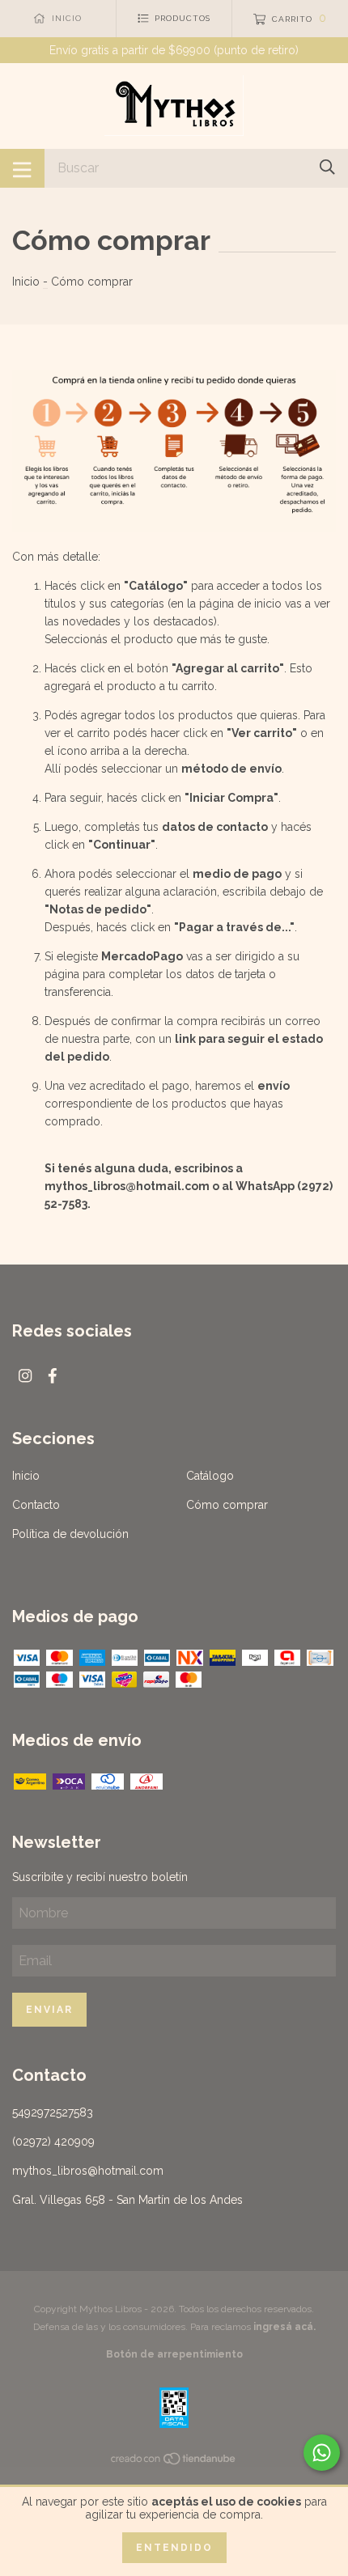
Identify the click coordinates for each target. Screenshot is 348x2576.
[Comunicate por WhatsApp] (322, 2453)
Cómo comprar (227, 1505)
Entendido (174, 2548)
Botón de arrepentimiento (174, 2354)
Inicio (26, 282)
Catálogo (210, 1476)
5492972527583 (53, 2112)
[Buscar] (327, 167)
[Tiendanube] (174, 2462)
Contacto (36, 1505)
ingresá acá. (284, 2327)
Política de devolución (70, 1534)
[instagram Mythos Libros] (25, 1376)
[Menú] (22, 168)
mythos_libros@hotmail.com (88, 2171)
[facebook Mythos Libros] (53, 1376)
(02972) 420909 (53, 2142)
